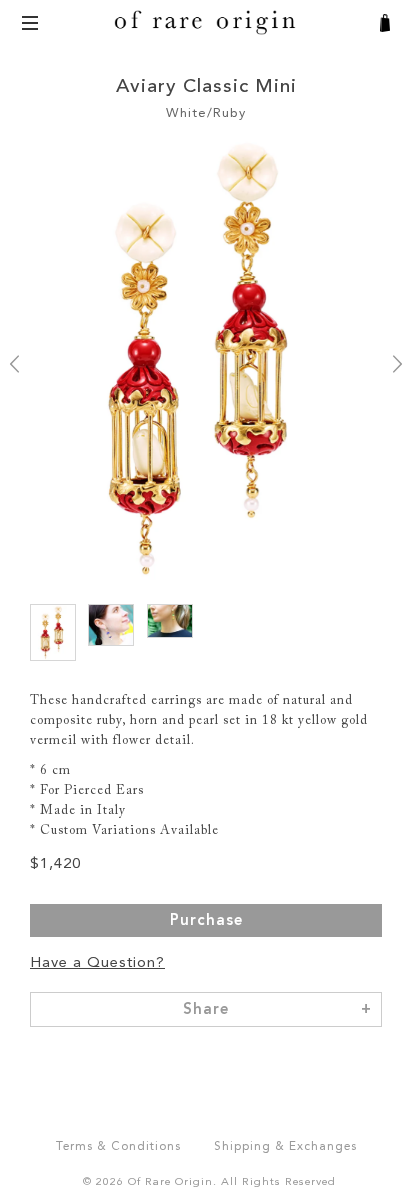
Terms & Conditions (118, 1147)
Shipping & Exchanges (285, 1147)
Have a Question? (97, 963)
